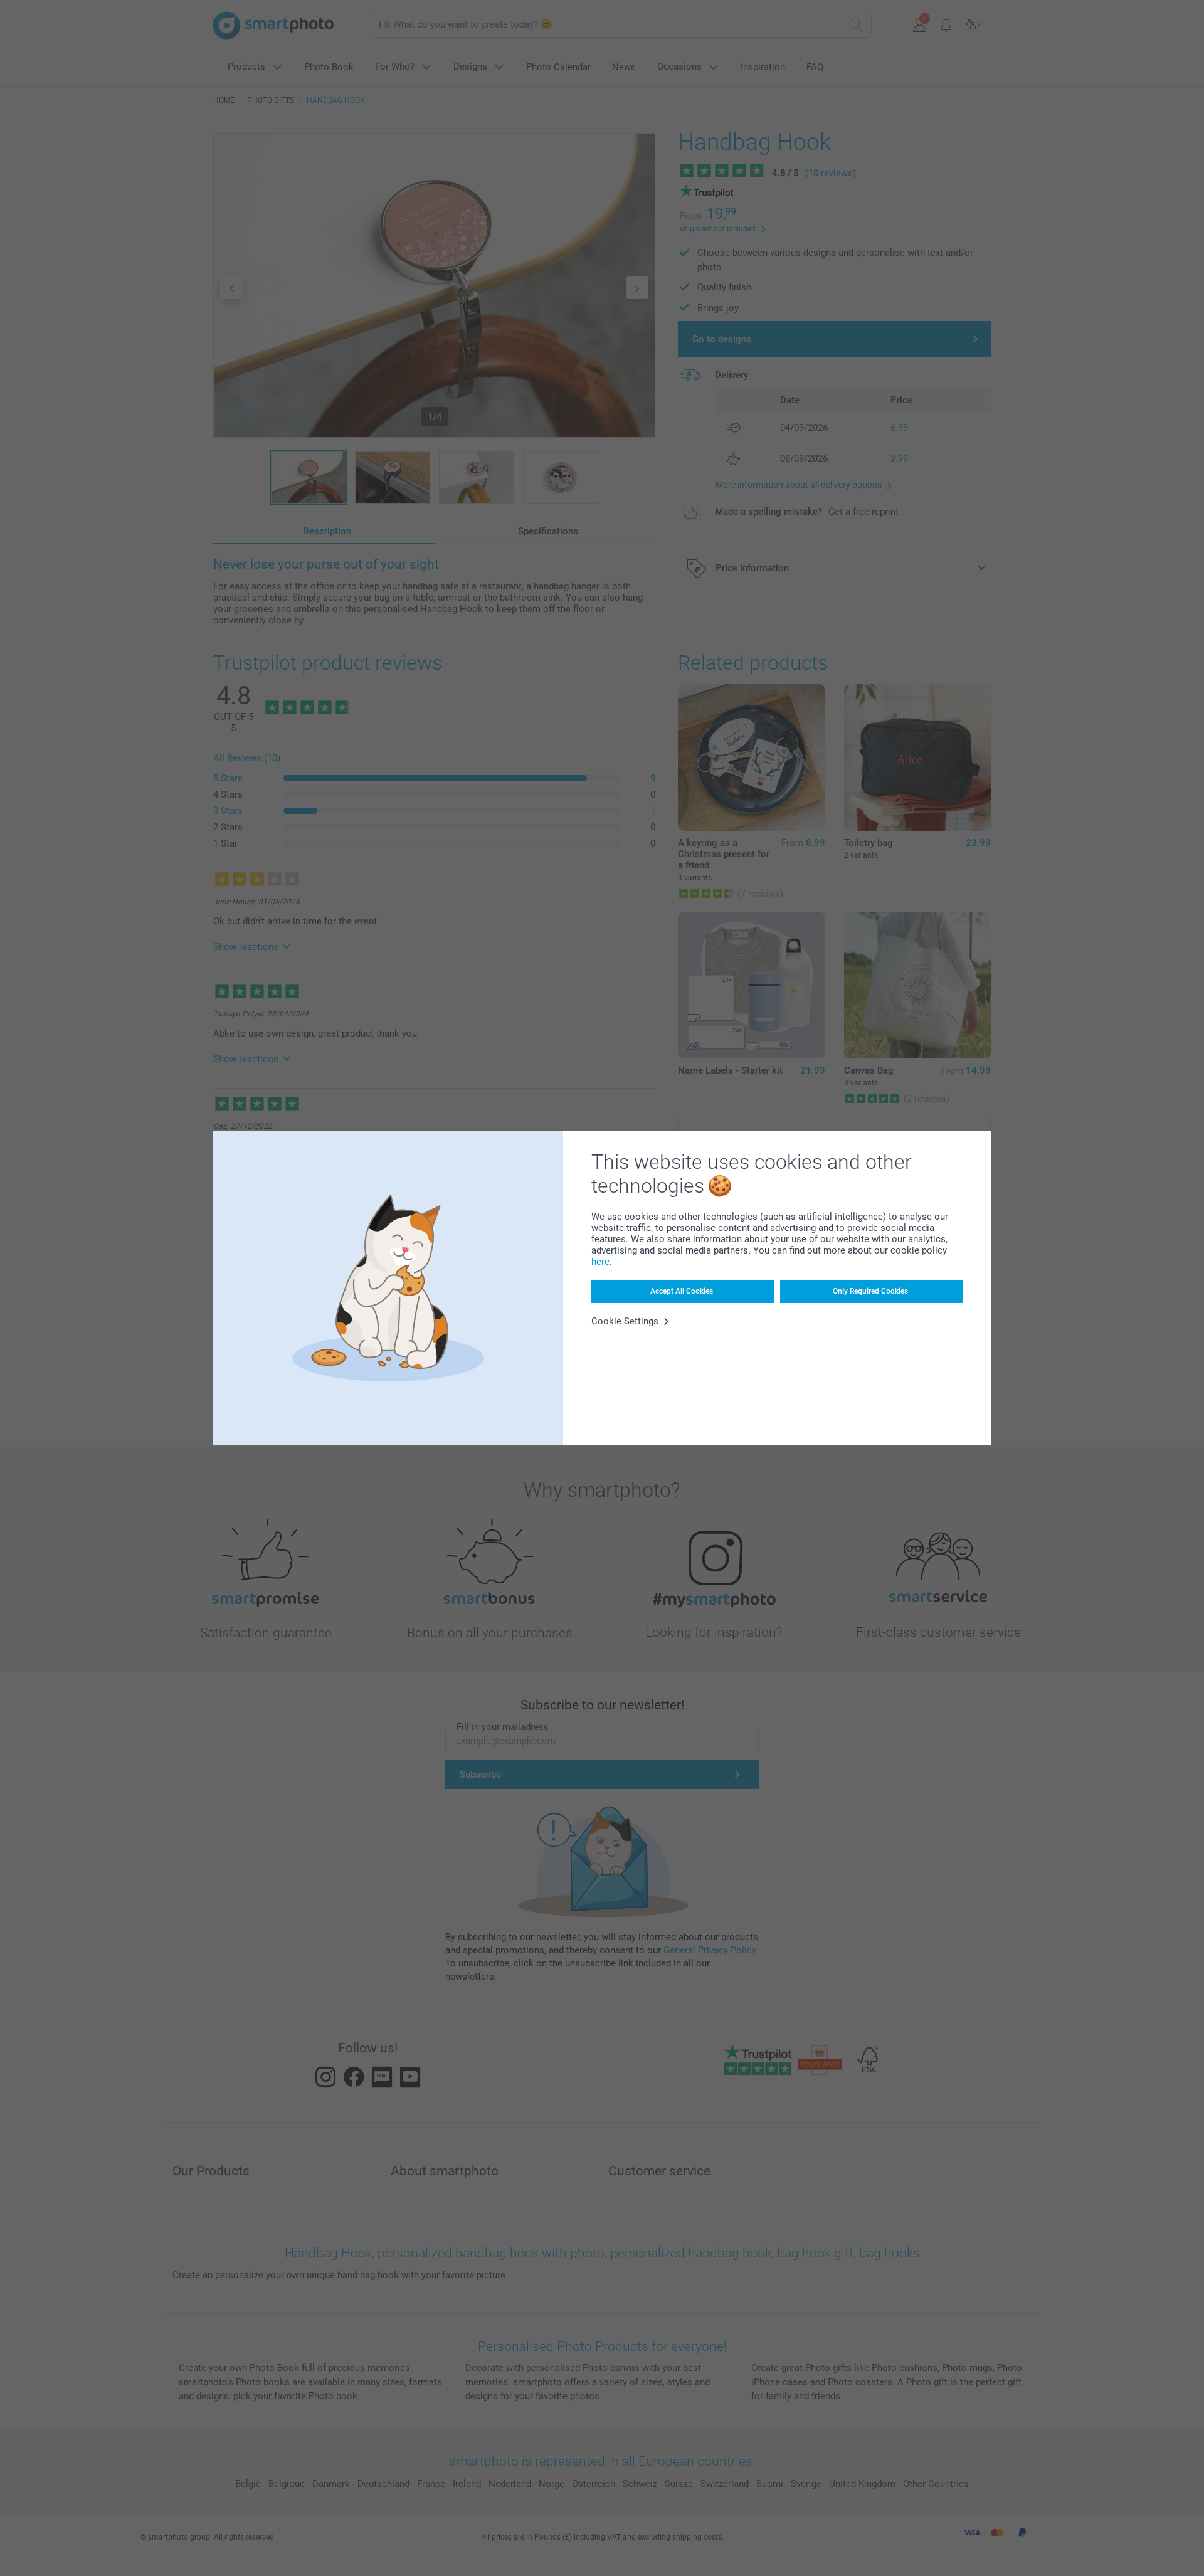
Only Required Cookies (870, 1291)
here (600, 1262)
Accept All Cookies (682, 1291)
